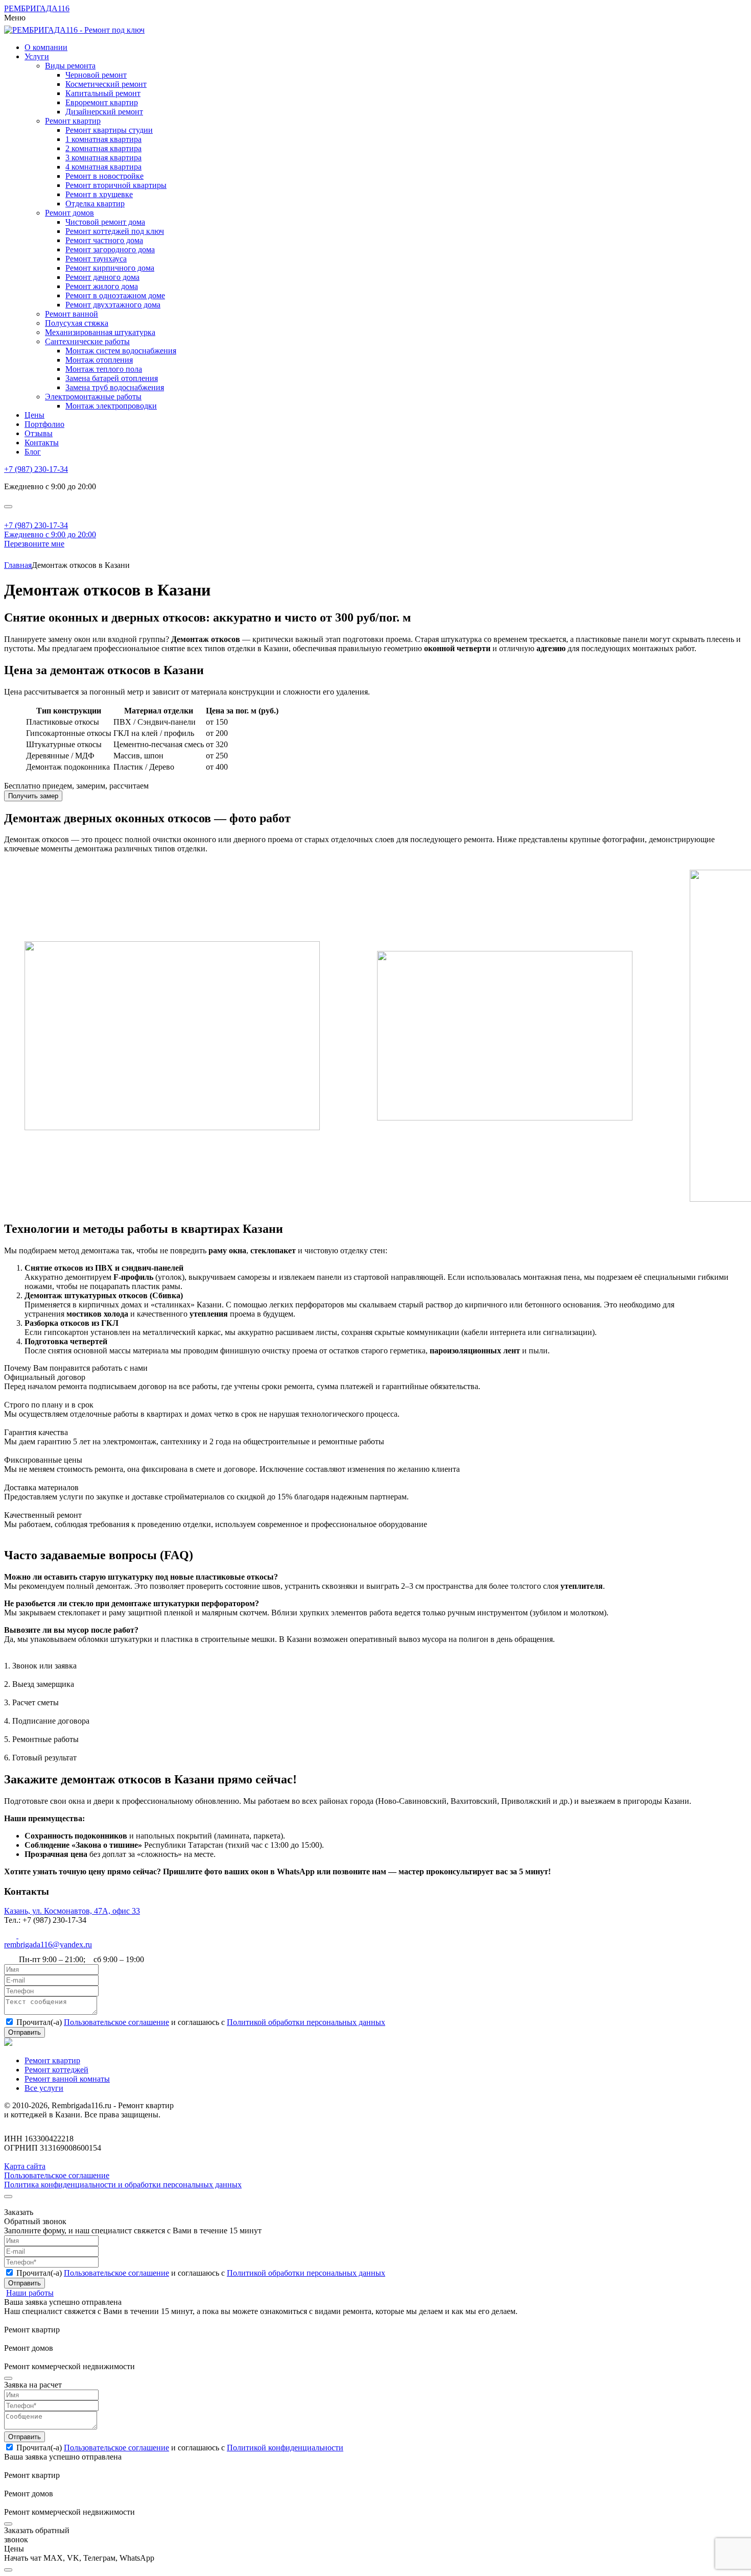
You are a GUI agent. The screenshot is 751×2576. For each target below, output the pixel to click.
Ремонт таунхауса (96, 259)
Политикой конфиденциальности (285, 2448)
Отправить (25, 2437)
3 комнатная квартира (103, 158)
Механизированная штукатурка (100, 332)
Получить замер (33, 796)
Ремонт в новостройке (104, 176)
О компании (46, 47)
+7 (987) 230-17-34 (36, 469)
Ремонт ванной (72, 314)
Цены (34, 415)
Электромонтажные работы (93, 397)
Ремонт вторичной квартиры (116, 185)
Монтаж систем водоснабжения (121, 351)
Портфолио (44, 424)
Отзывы (39, 433)
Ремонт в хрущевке (99, 194)
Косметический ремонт (106, 84)
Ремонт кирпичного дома (110, 268)
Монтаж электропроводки (111, 406)
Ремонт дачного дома (102, 277)
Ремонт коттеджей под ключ (115, 231)
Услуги (37, 56)
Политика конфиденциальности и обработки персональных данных (123, 2185)
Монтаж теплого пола (104, 369)
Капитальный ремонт (103, 93)
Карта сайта (25, 2166)
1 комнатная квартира (103, 139)
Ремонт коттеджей (56, 2070)
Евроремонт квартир (102, 102)
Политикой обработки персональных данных (306, 2022)
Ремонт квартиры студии (109, 130)
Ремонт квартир (73, 121)
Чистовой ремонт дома (105, 222)
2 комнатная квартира (103, 148)
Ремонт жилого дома (102, 286)
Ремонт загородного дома (110, 249)
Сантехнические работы (87, 341)
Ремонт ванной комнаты (67, 2079)
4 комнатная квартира (103, 167)
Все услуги (44, 2088)
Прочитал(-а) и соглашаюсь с (201, 2022)
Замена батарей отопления (112, 378)
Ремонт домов (69, 213)
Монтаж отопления (99, 360)
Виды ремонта (70, 66)
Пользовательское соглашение (116, 2022)
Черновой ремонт (96, 75)
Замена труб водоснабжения (115, 387)
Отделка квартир (95, 204)
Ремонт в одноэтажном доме (115, 295)
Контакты (42, 443)
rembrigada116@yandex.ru (48, 1945)
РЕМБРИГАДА (37, 8)
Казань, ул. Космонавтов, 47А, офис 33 (72, 1911)
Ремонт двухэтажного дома (113, 305)
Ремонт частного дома (104, 240)
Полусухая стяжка (77, 323)
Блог (33, 452)
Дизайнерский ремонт (104, 112)
